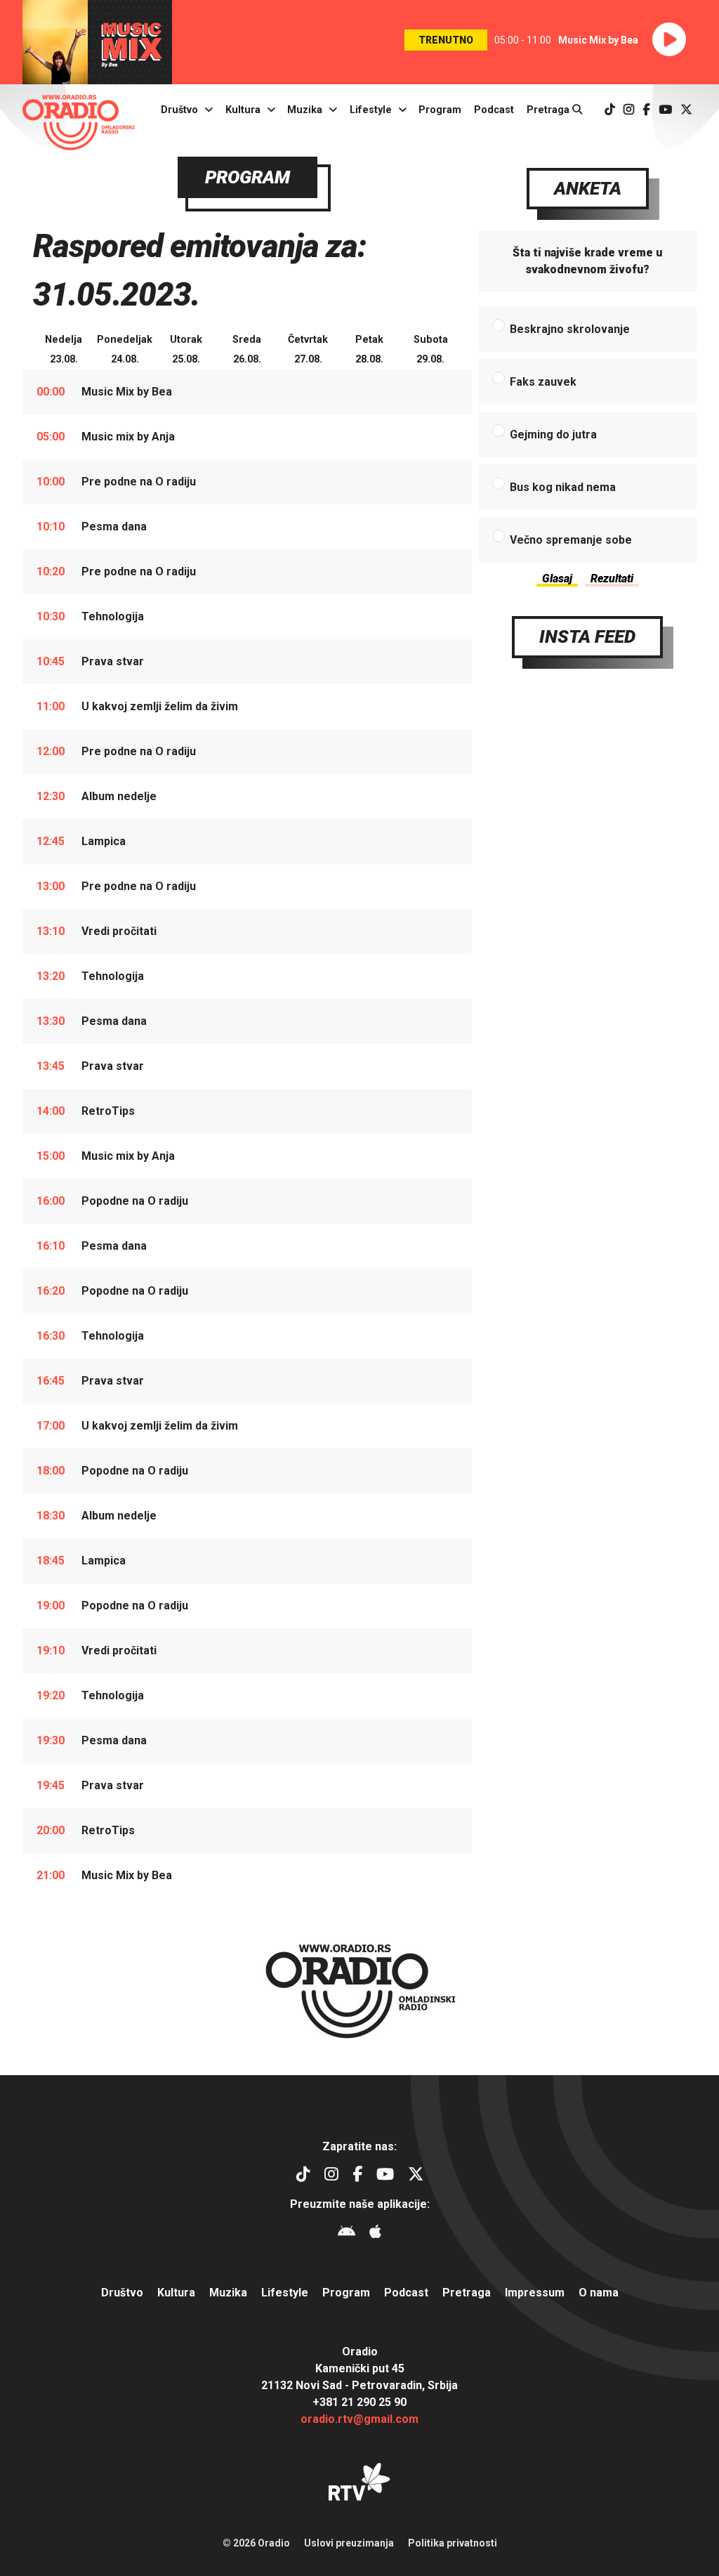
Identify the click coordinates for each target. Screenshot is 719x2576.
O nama (599, 2293)
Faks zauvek (543, 382)
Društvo (179, 110)
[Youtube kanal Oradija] (665, 110)
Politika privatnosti (453, 2543)
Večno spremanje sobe (571, 540)
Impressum (535, 2293)
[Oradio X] (686, 110)
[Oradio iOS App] (375, 2234)
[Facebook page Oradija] (646, 110)
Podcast (494, 110)
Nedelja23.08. (64, 349)
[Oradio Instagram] (629, 110)
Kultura (243, 110)
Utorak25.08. (186, 349)
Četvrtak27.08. (308, 349)
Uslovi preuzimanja (349, 2543)
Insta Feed (587, 636)
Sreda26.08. (247, 349)
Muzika (305, 110)
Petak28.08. (369, 349)
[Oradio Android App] (347, 2234)
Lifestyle (371, 110)
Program (440, 110)
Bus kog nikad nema (563, 487)
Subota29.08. (431, 349)
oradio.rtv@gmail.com (359, 2419)
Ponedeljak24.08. (125, 349)
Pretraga (549, 110)
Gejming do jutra (553, 434)
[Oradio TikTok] (610, 110)
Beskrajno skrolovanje (570, 329)
